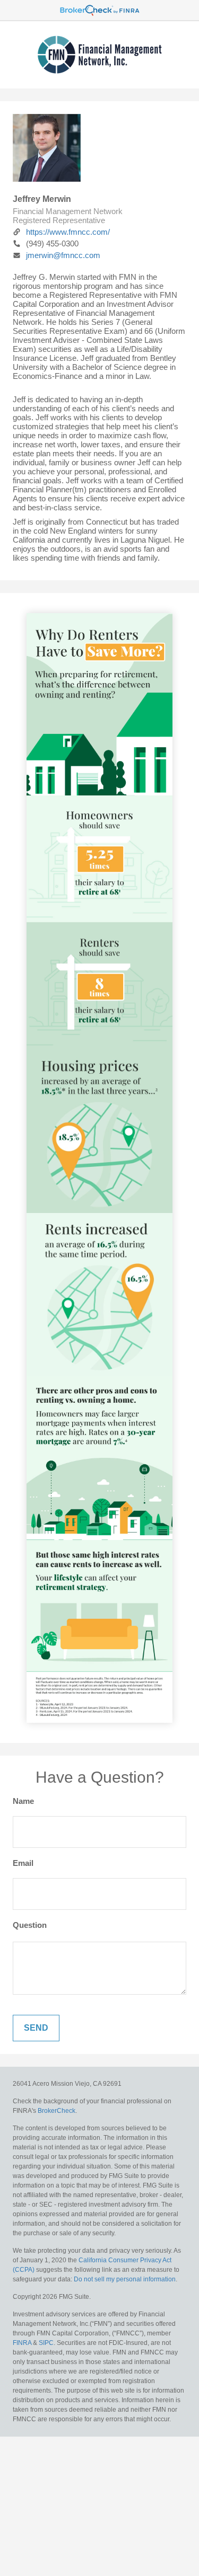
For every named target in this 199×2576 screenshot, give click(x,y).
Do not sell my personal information (125, 2279)
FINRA (23, 2343)
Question (30, 1925)
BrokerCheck (57, 2111)
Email (23, 1863)
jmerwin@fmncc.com (63, 255)
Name (23, 1801)
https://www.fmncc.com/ (68, 232)
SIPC (46, 2343)
